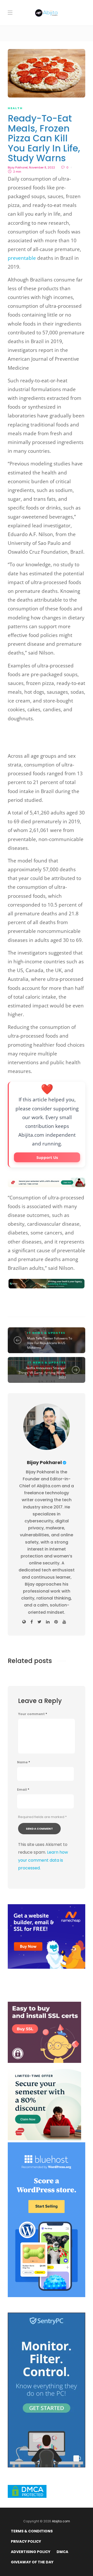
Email (23, 1790)
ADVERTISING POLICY (31, 2552)
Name (24, 1762)
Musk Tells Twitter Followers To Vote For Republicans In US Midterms (50, 1343)
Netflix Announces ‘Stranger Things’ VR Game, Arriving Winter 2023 (42, 1373)
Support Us (47, 1157)
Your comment (33, 1714)
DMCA (62, 2552)
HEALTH (15, 108)
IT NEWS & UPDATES (46, 1333)
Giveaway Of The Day (32, 2562)
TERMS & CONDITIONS (32, 2531)
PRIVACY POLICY (26, 2541)
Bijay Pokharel (18, 167)
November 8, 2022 (42, 167)
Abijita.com (61, 2521)
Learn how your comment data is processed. (43, 1860)
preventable (22, 258)
